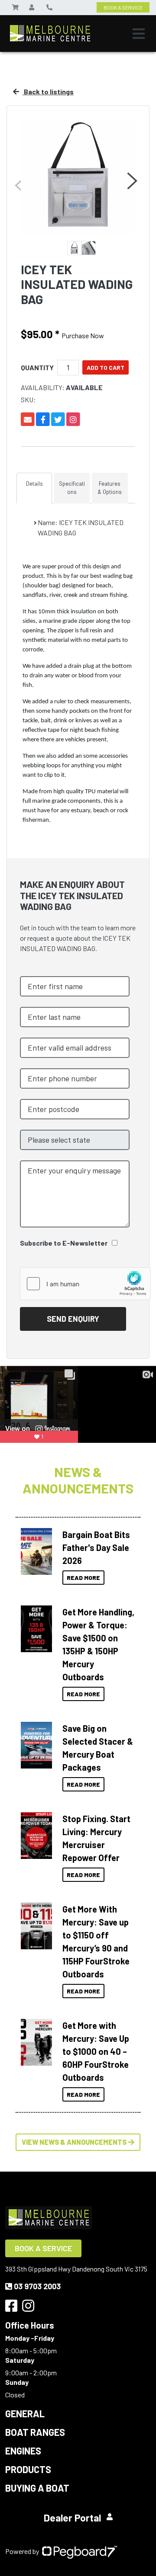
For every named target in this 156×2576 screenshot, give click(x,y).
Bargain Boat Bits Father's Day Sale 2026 (96, 1548)
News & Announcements (78, 1480)
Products (28, 2469)
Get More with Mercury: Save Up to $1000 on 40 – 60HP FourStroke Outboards (96, 2051)
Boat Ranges (35, 2432)
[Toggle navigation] (139, 34)
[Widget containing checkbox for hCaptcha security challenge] (85, 1284)
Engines (23, 2451)
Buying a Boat (37, 2488)
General (25, 2413)
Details (34, 484)
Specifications (72, 488)
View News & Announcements (74, 2142)
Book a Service (43, 2248)
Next (131, 181)
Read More (83, 1578)
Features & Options (110, 488)
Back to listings (48, 91)
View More (37, 1549)
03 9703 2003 (37, 2286)
